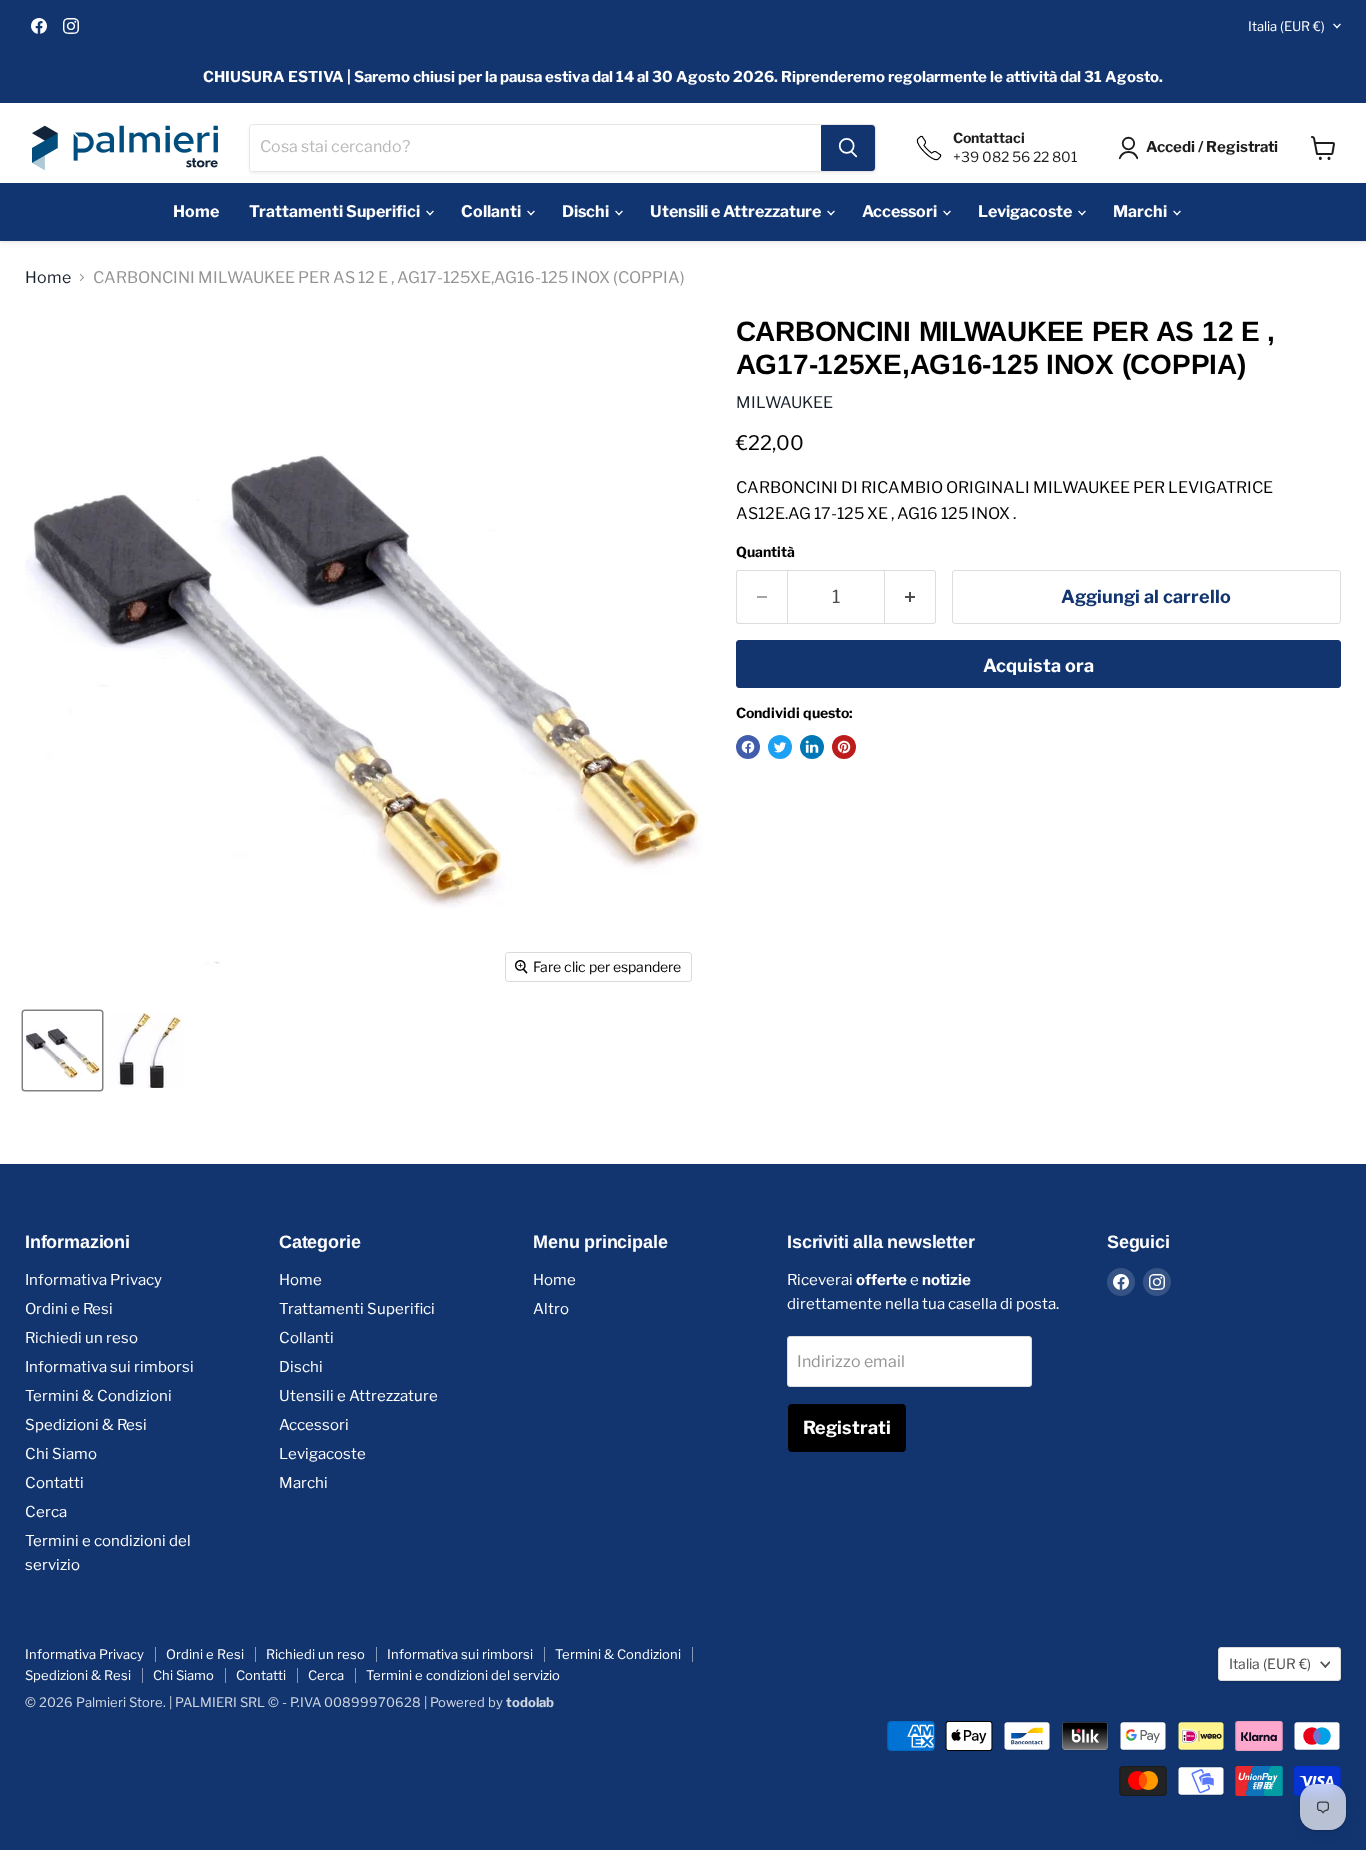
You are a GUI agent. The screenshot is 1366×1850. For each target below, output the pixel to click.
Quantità (765, 552)
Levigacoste (1026, 211)
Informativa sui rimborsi (109, 1367)
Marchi (1141, 211)
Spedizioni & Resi (86, 1425)
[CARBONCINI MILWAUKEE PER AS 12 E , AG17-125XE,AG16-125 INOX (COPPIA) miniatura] (62, 1050)
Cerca (46, 1512)
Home (196, 211)
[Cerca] (848, 148)
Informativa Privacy (93, 1280)
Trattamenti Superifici (336, 211)
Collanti (492, 211)
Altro (551, 1309)
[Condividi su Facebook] (748, 747)
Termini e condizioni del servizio (463, 1675)
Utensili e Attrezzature (737, 211)
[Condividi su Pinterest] (844, 747)
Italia (1286, 26)
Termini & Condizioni (98, 1396)
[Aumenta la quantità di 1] (910, 597)
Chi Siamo (61, 1454)
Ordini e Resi (69, 1309)
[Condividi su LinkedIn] (812, 747)
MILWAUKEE (784, 402)
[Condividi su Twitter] (780, 747)
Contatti (54, 1483)
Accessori (901, 211)
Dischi (587, 211)
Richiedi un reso (81, 1338)
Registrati (847, 1427)
